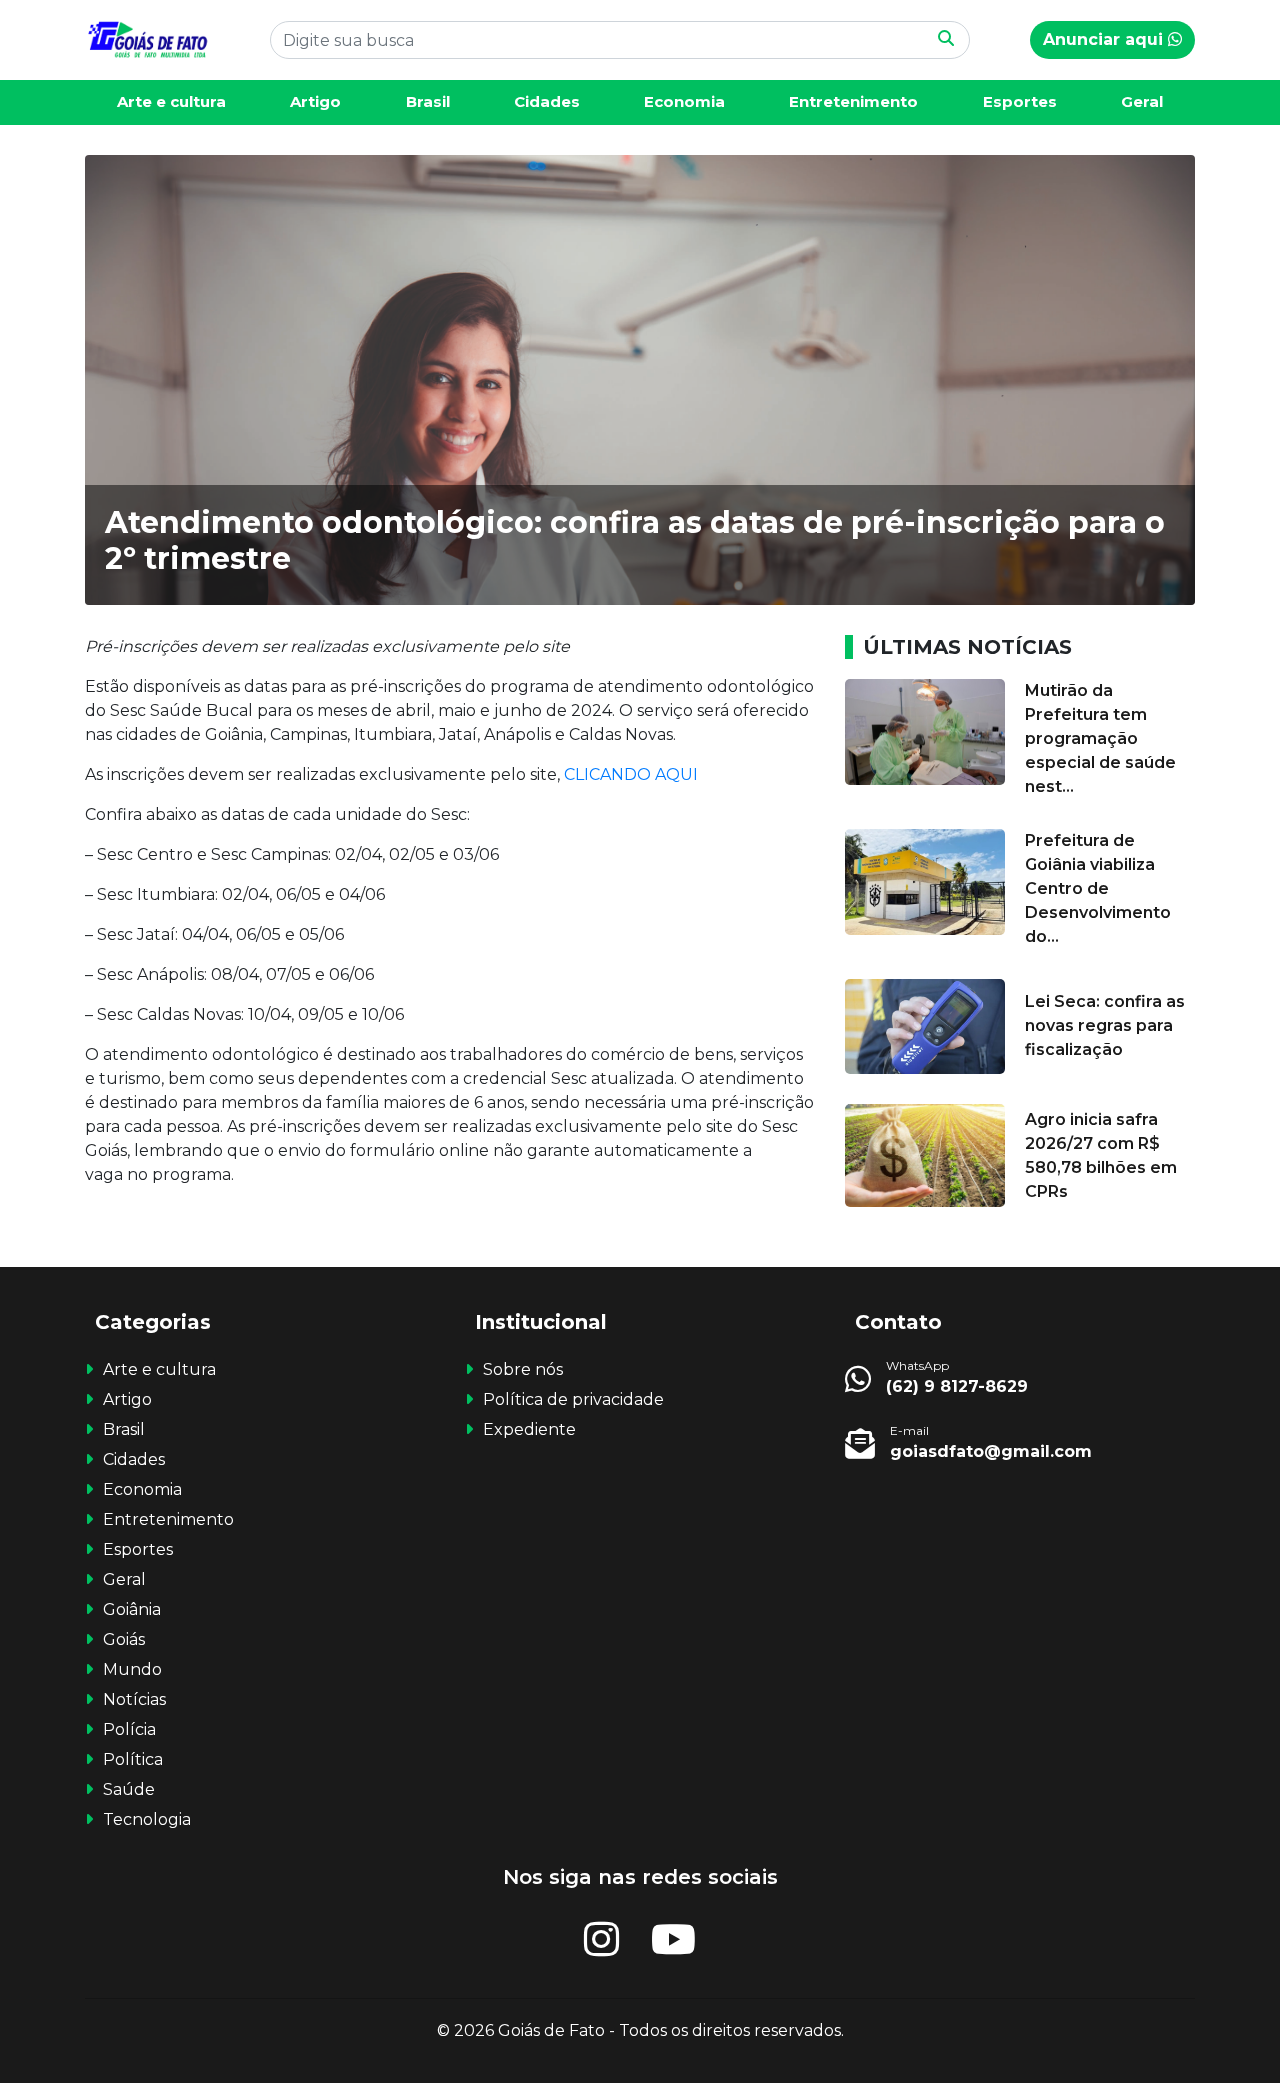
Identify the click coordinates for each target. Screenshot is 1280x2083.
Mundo (132, 1669)
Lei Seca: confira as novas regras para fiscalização (1105, 1025)
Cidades (547, 101)
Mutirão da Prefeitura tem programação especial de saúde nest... (1100, 738)
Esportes (1020, 101)
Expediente (529, 1429)
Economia (684, 101)
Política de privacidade (573, 1399)
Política (133, 1759)
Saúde (129, 1789)
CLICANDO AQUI (633, 774)
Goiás (124, 1639)
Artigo (315, 101)
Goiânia (132, 1609)
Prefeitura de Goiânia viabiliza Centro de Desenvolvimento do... (1098, 888)
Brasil (428, 101)
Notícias (134, 1699)
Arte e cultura (171, 101)
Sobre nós (523, 1369)
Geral (1142, 101)
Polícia (129, 1729)
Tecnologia (147, 1819)
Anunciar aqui (1105, 39)
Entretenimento (853, 101)
